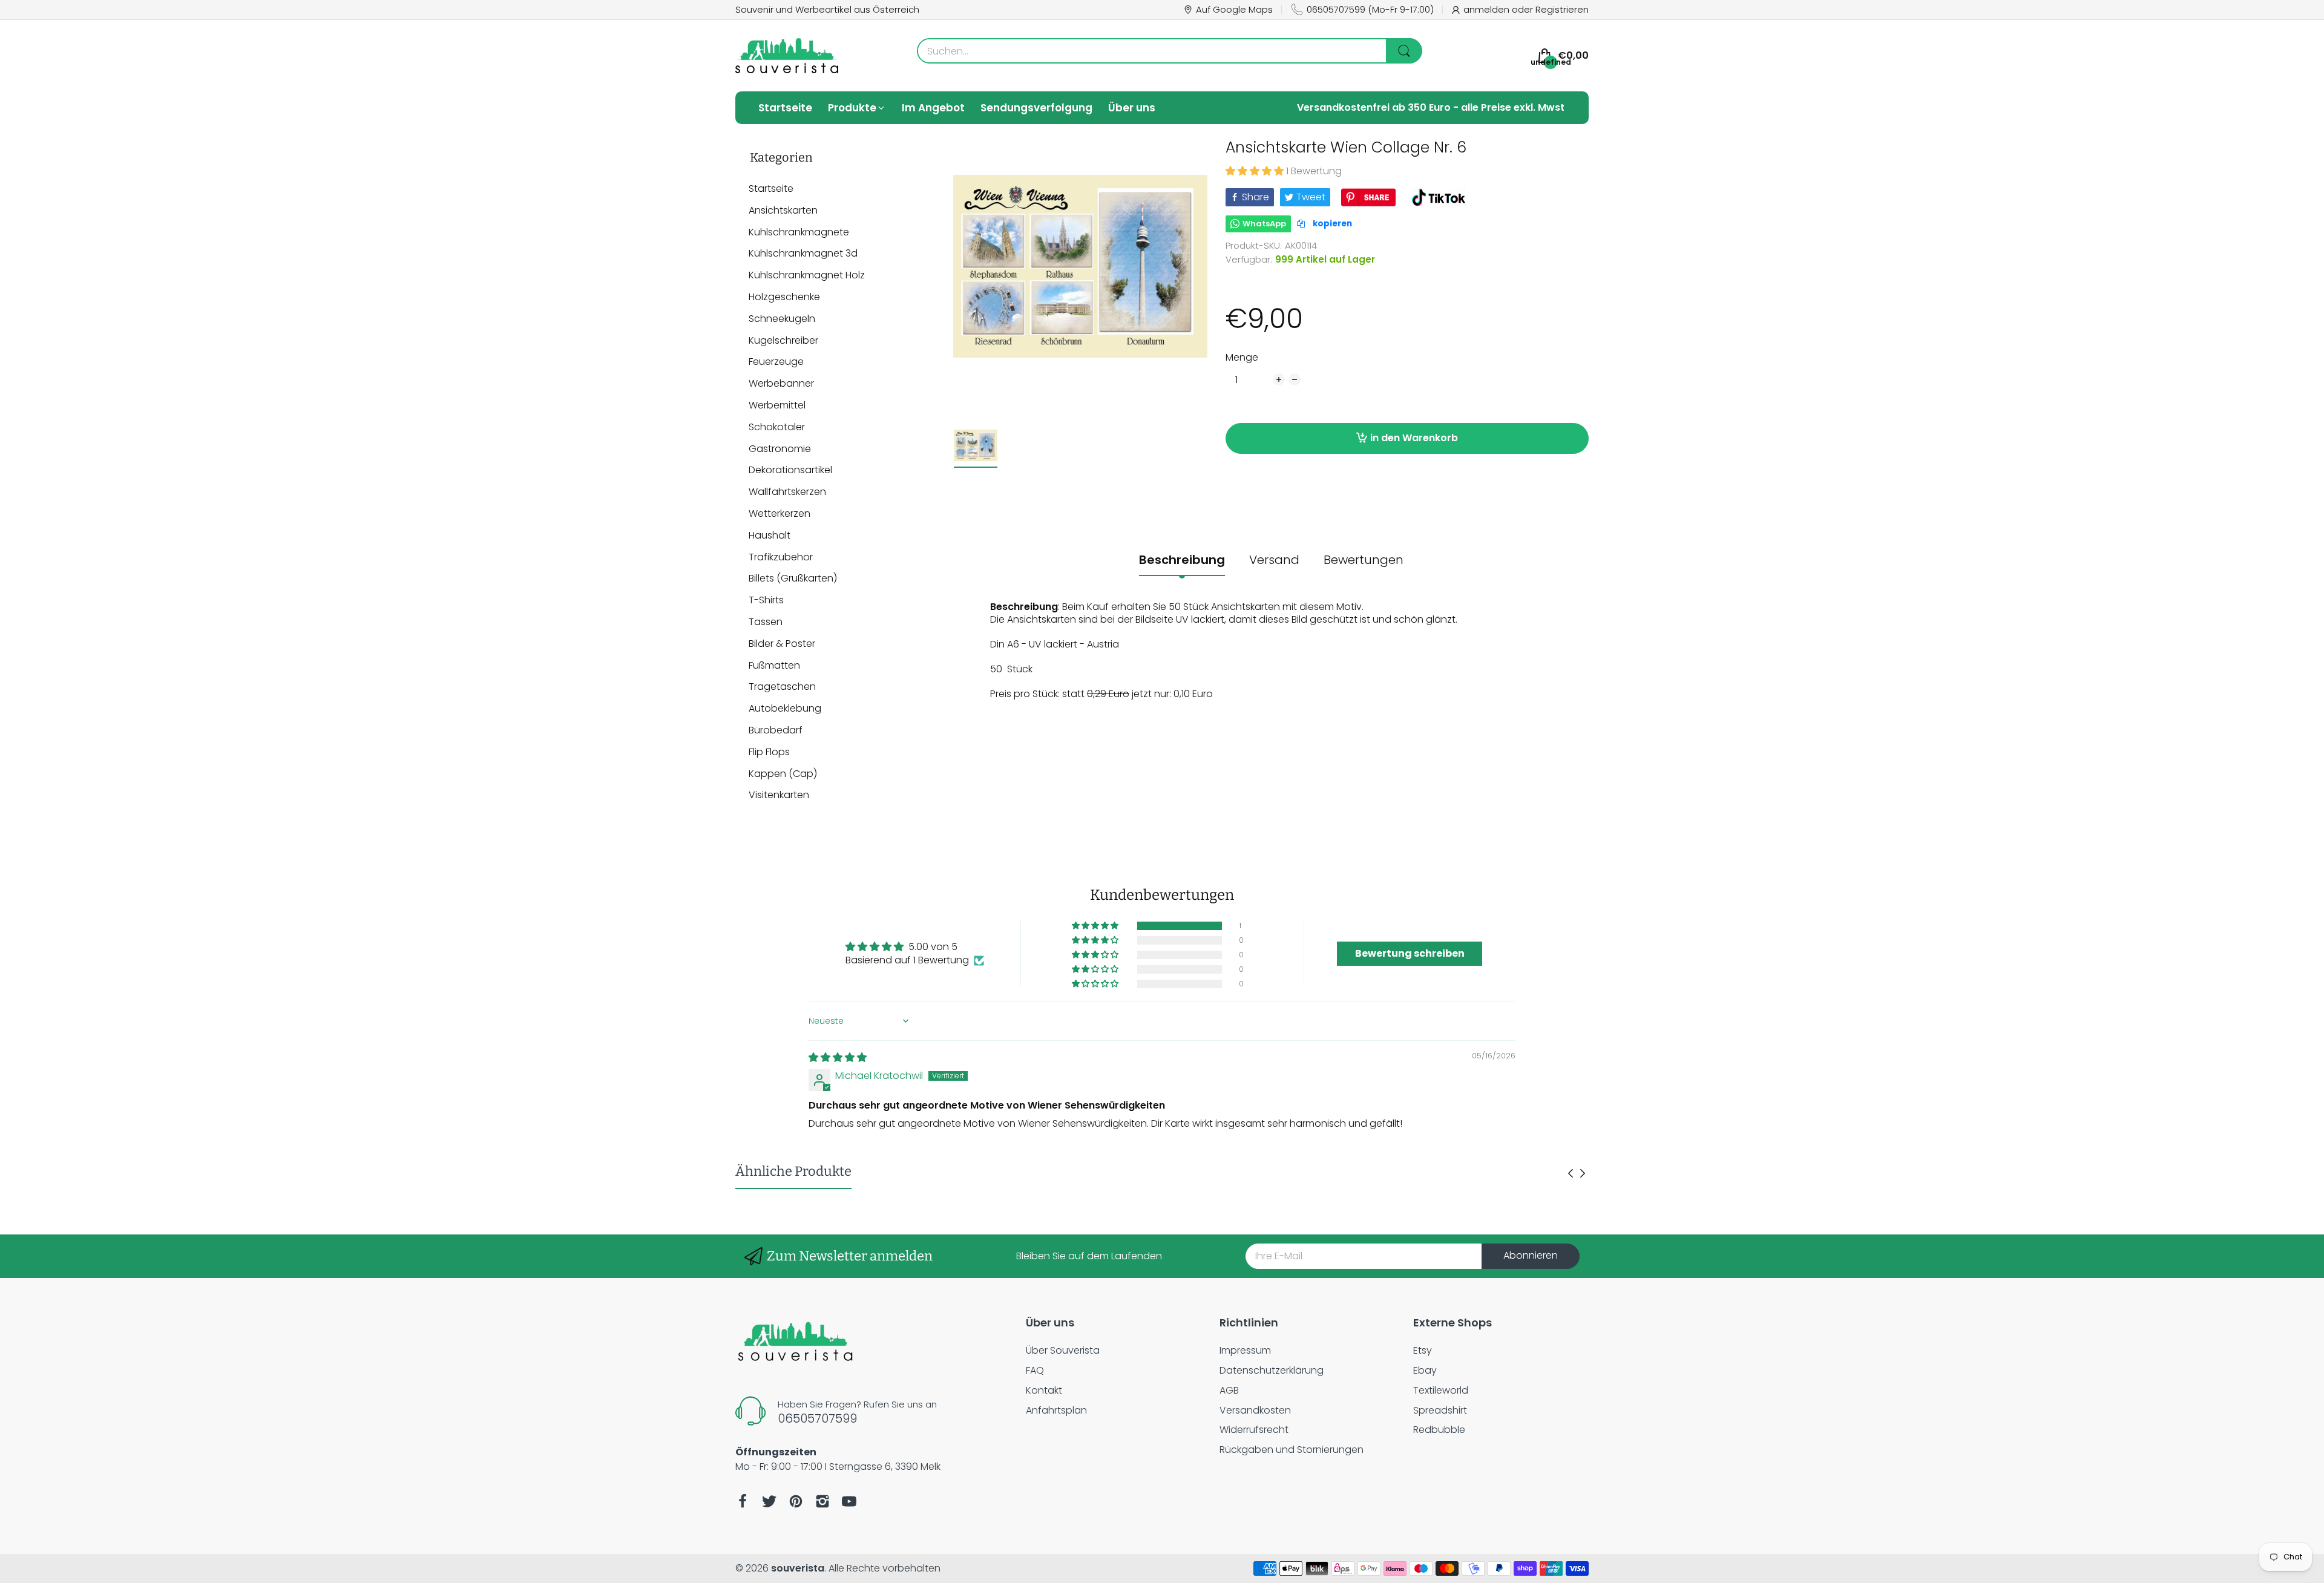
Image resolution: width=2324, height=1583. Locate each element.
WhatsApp (1264, 224)
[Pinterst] (796, 1501)
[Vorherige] (1583, 1173)
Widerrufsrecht (1254, 1430)
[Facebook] (743, 1501)
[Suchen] (1404, 51)
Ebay (1425, 1370)
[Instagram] (822, 1501)
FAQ (1035, 1370)
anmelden (1488, 9)
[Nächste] (1571, 1173)
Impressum (1245, 1350)
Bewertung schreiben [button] (1410, 953)
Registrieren (1562, 9)
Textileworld (1441, 1390)
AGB (1229, 1390)
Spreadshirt (1440, 1410)
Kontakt (1044, 1390)
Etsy (1423, 1350)
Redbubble (1439, 1430)
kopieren (1331, 224)
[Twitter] (769, 1501)
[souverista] (787, 56)
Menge (1242, 358)
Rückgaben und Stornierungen (1292, 1450)
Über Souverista (1063, 1350)
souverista (798, 1568)
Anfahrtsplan (1056, 1410)
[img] (838, 1057)
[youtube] (849, 1501)
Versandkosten (1255, 1410)
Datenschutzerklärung (1272, 1370)
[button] (1256, 171)
